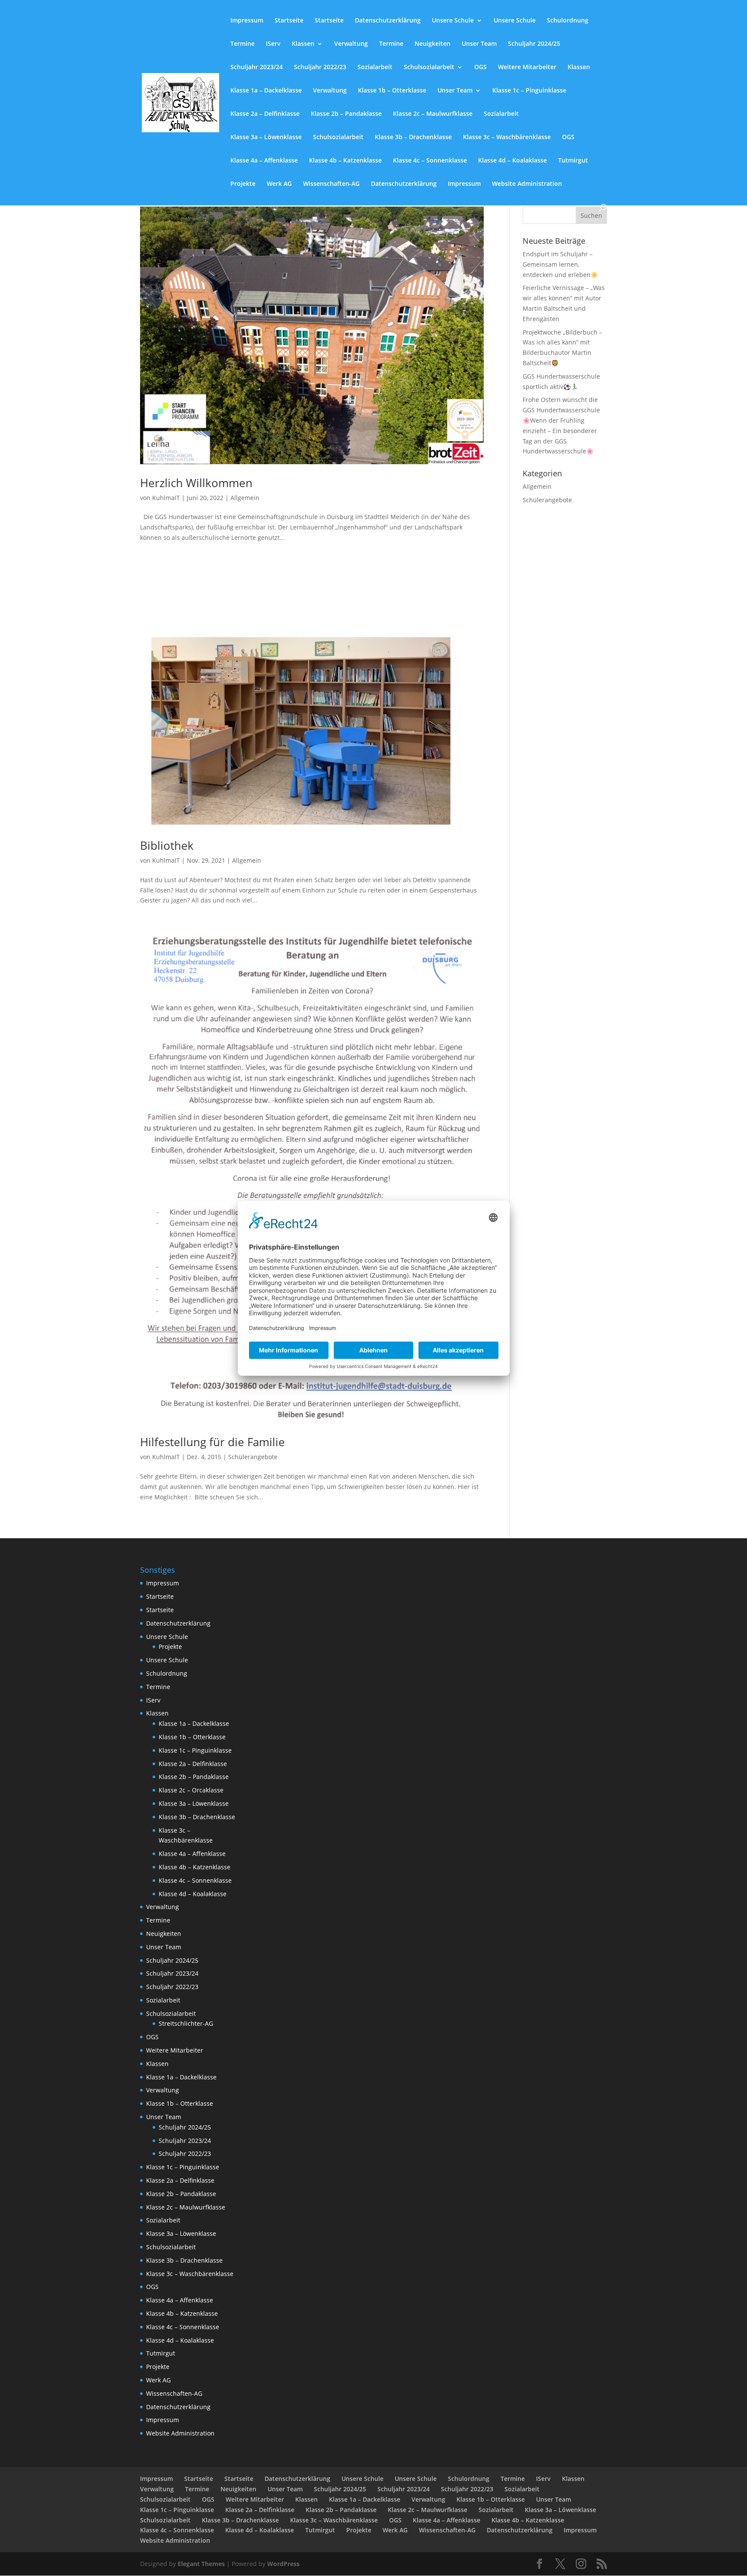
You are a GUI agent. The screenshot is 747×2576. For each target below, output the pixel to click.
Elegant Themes (201, 2564)
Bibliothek (167, 845)
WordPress (283, 2564)
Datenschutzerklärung (388, 21)
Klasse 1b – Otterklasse (392, 91)
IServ (273, 44)
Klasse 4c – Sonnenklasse (430, 161)
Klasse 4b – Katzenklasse (345, 161)
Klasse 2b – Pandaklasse (346, 114)
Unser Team (479, 44)
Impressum (247, 21)
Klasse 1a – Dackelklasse (266, 91)
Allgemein (245, 498)
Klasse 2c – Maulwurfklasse (433, 114)
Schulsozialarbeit (429, 67)
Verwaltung (351, 44)
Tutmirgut (573, 161)
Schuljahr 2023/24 (257, 67)
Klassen (303, 44)
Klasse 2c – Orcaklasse (191, 1790)
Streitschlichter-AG (186, 2023)
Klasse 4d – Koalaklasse (512, 161)
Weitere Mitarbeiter (527, 67)
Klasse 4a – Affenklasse (264, 161)
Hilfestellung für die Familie (212, 1442)
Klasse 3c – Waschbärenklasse (507, 137)
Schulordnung (568, 21)
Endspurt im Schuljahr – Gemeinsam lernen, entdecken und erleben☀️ (560, 264)
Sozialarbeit (375, 67)
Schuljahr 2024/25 (534, 44)
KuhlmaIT (166, 498)
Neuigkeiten (433, 44)
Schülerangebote (253, 1457)
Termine (243, 44)
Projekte (243, 184)
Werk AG (279, 184)
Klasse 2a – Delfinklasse (265, 114)
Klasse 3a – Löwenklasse (266, 137)
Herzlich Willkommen (196, 483)
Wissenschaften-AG (331, 184)
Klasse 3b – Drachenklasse (413, 137)
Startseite (289, 21)
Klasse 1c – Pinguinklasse (529, 91)
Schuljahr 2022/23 (320, 67)
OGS (480, 67)
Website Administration (527, 184)
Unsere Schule (453, 21)
